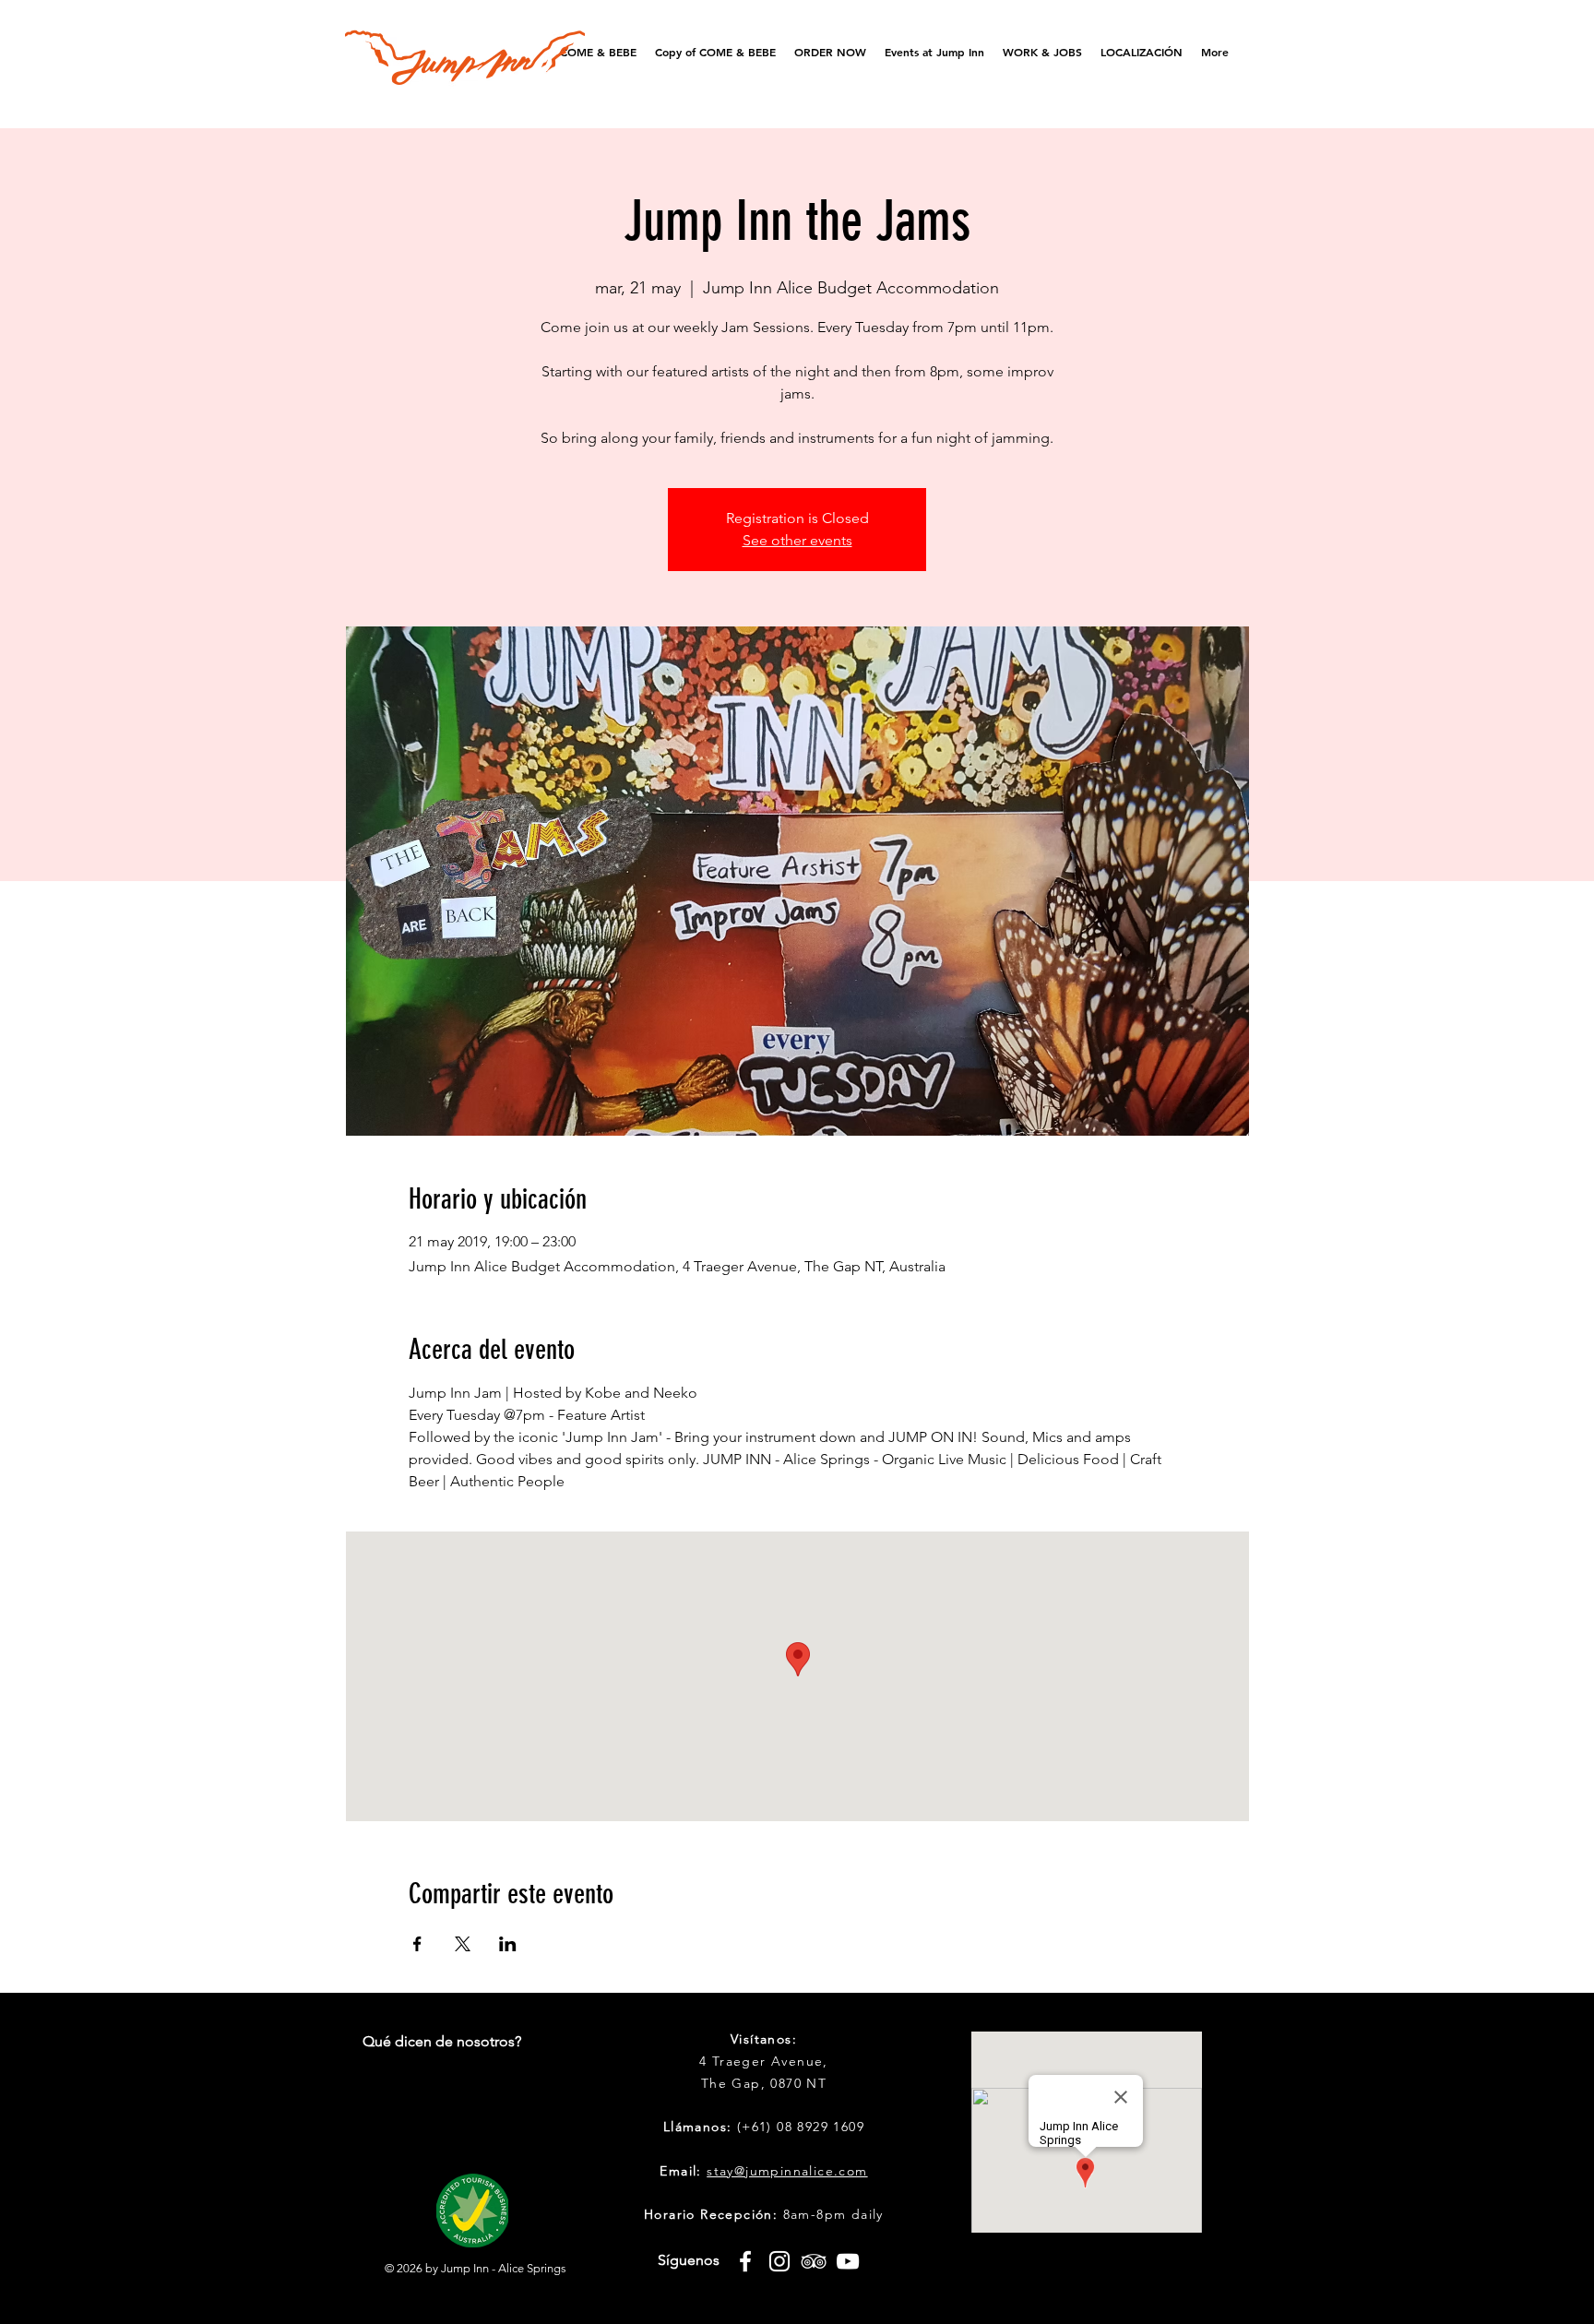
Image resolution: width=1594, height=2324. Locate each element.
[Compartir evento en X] (463, 1944)
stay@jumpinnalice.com (787, 2171)
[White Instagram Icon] (779, 2261)
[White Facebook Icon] (745, 2261)
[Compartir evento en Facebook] (417, 1944)
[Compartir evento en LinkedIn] (508, 1944)
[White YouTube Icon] (848, 2261)
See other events (797, 540)
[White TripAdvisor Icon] (814, 2261)
